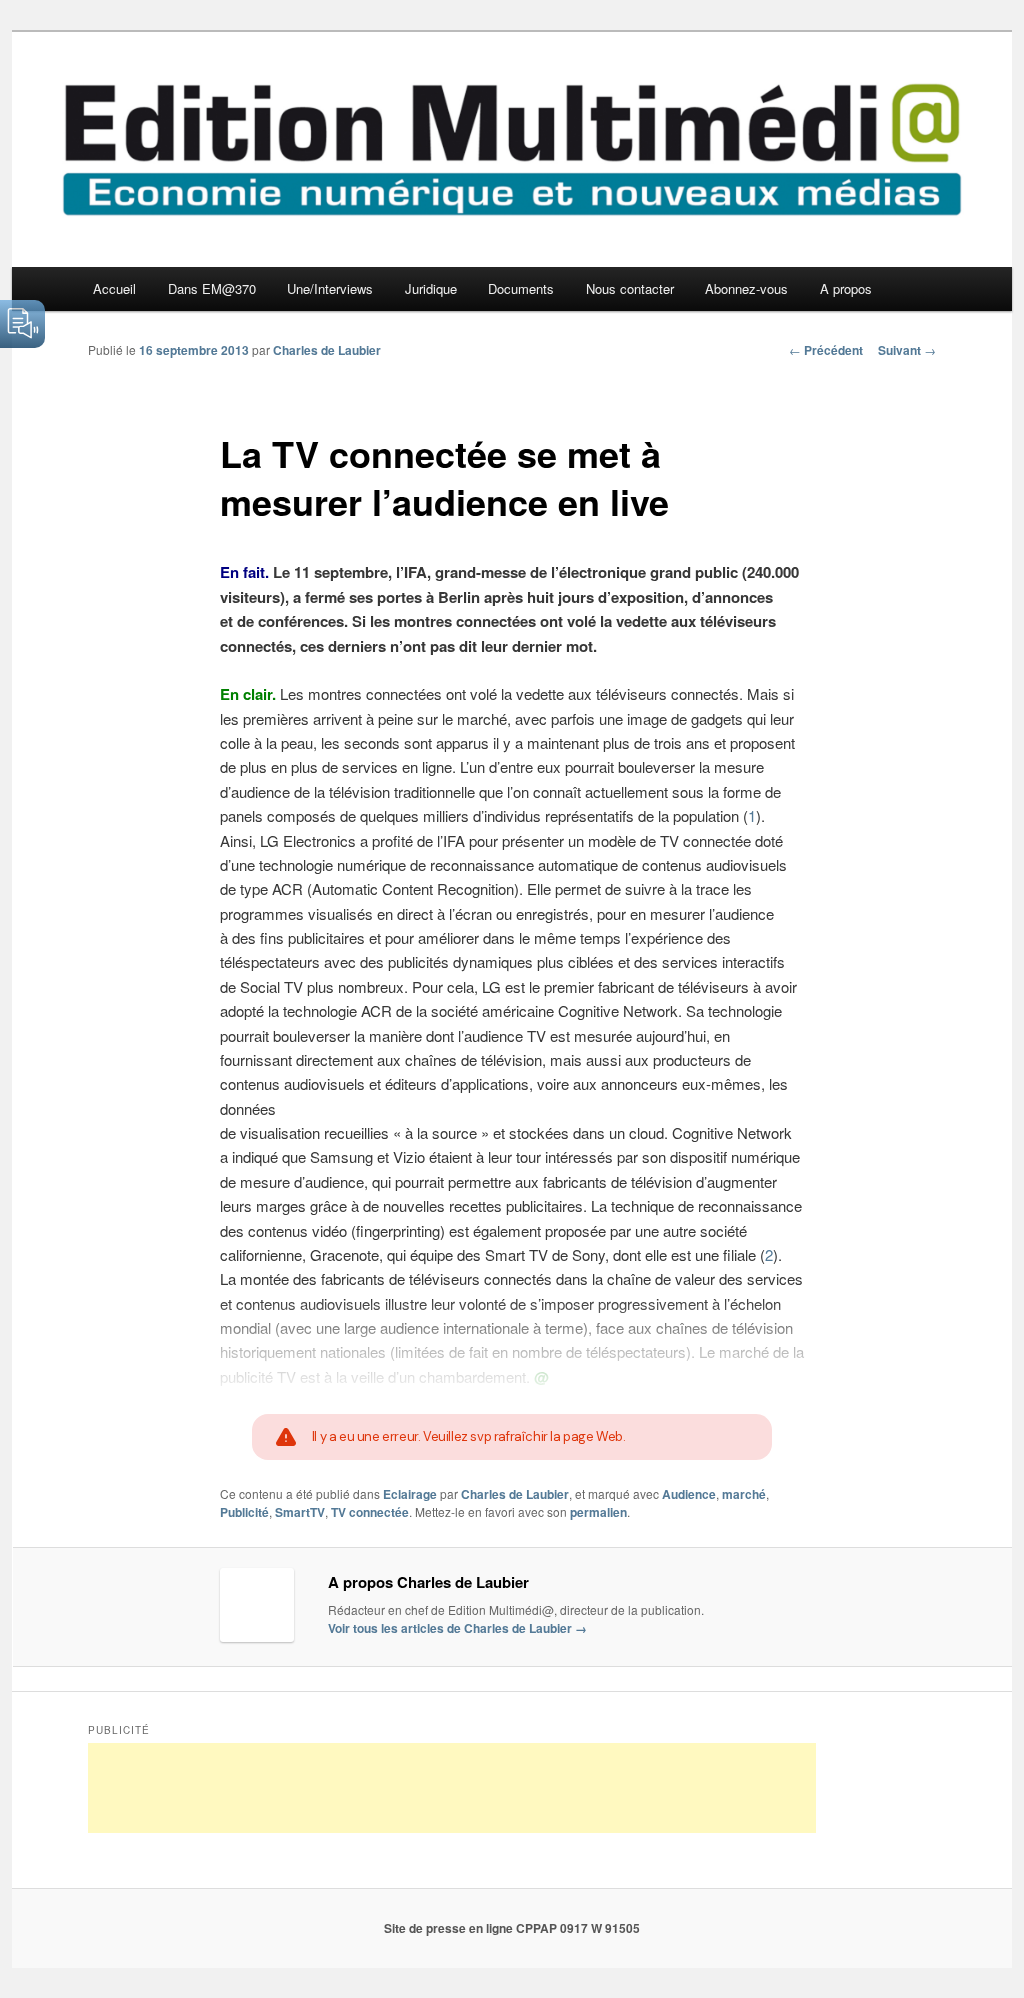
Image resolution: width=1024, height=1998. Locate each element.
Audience (689, 1494)
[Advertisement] (452, 1788)
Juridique (431, 288)
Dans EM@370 (212, 288)
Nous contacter (630, 288)
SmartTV (300, 1512)
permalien (598, 1512)
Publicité (244, 1512)
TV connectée (370, 1512)
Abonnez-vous (746, 288)
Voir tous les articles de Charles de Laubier (457, 1628)
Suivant (907, 350)
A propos (846, 288)
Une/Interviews (330, 288)
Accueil (114, 288)
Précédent (826, 350)
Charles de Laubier (327, 350)
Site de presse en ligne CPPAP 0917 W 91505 (512, 1928)
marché (744, 1494)
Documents (521, 288)
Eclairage (410, 1494)
